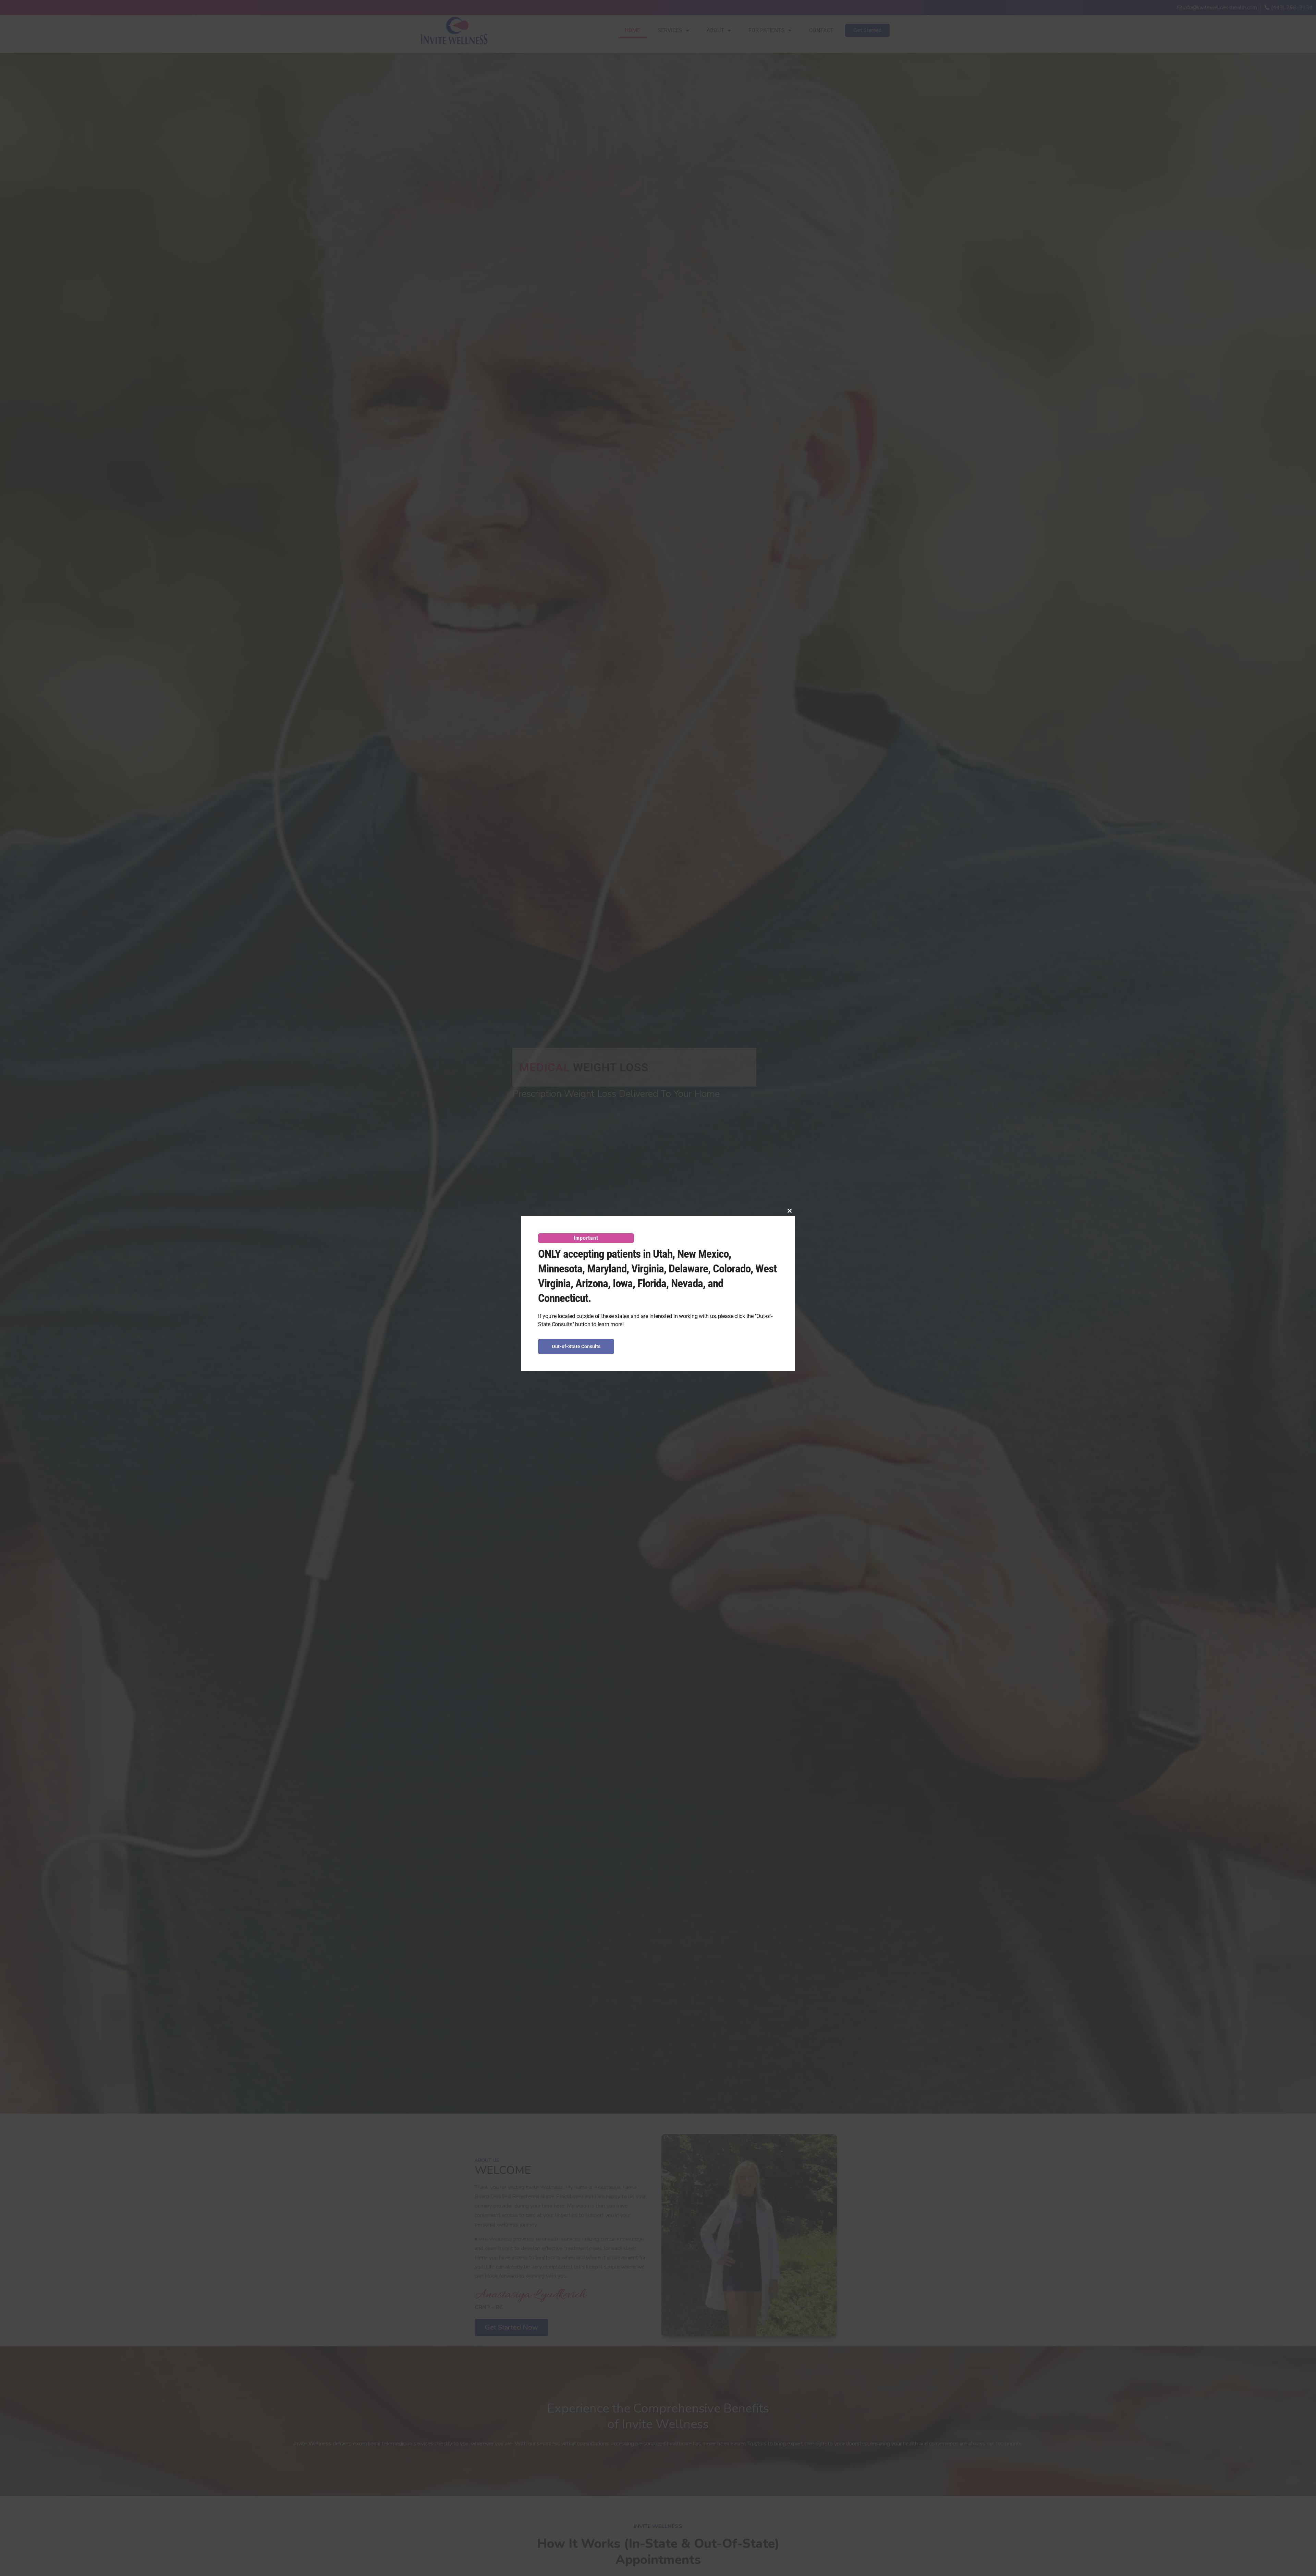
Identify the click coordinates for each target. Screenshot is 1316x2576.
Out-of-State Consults (576, 1346)
